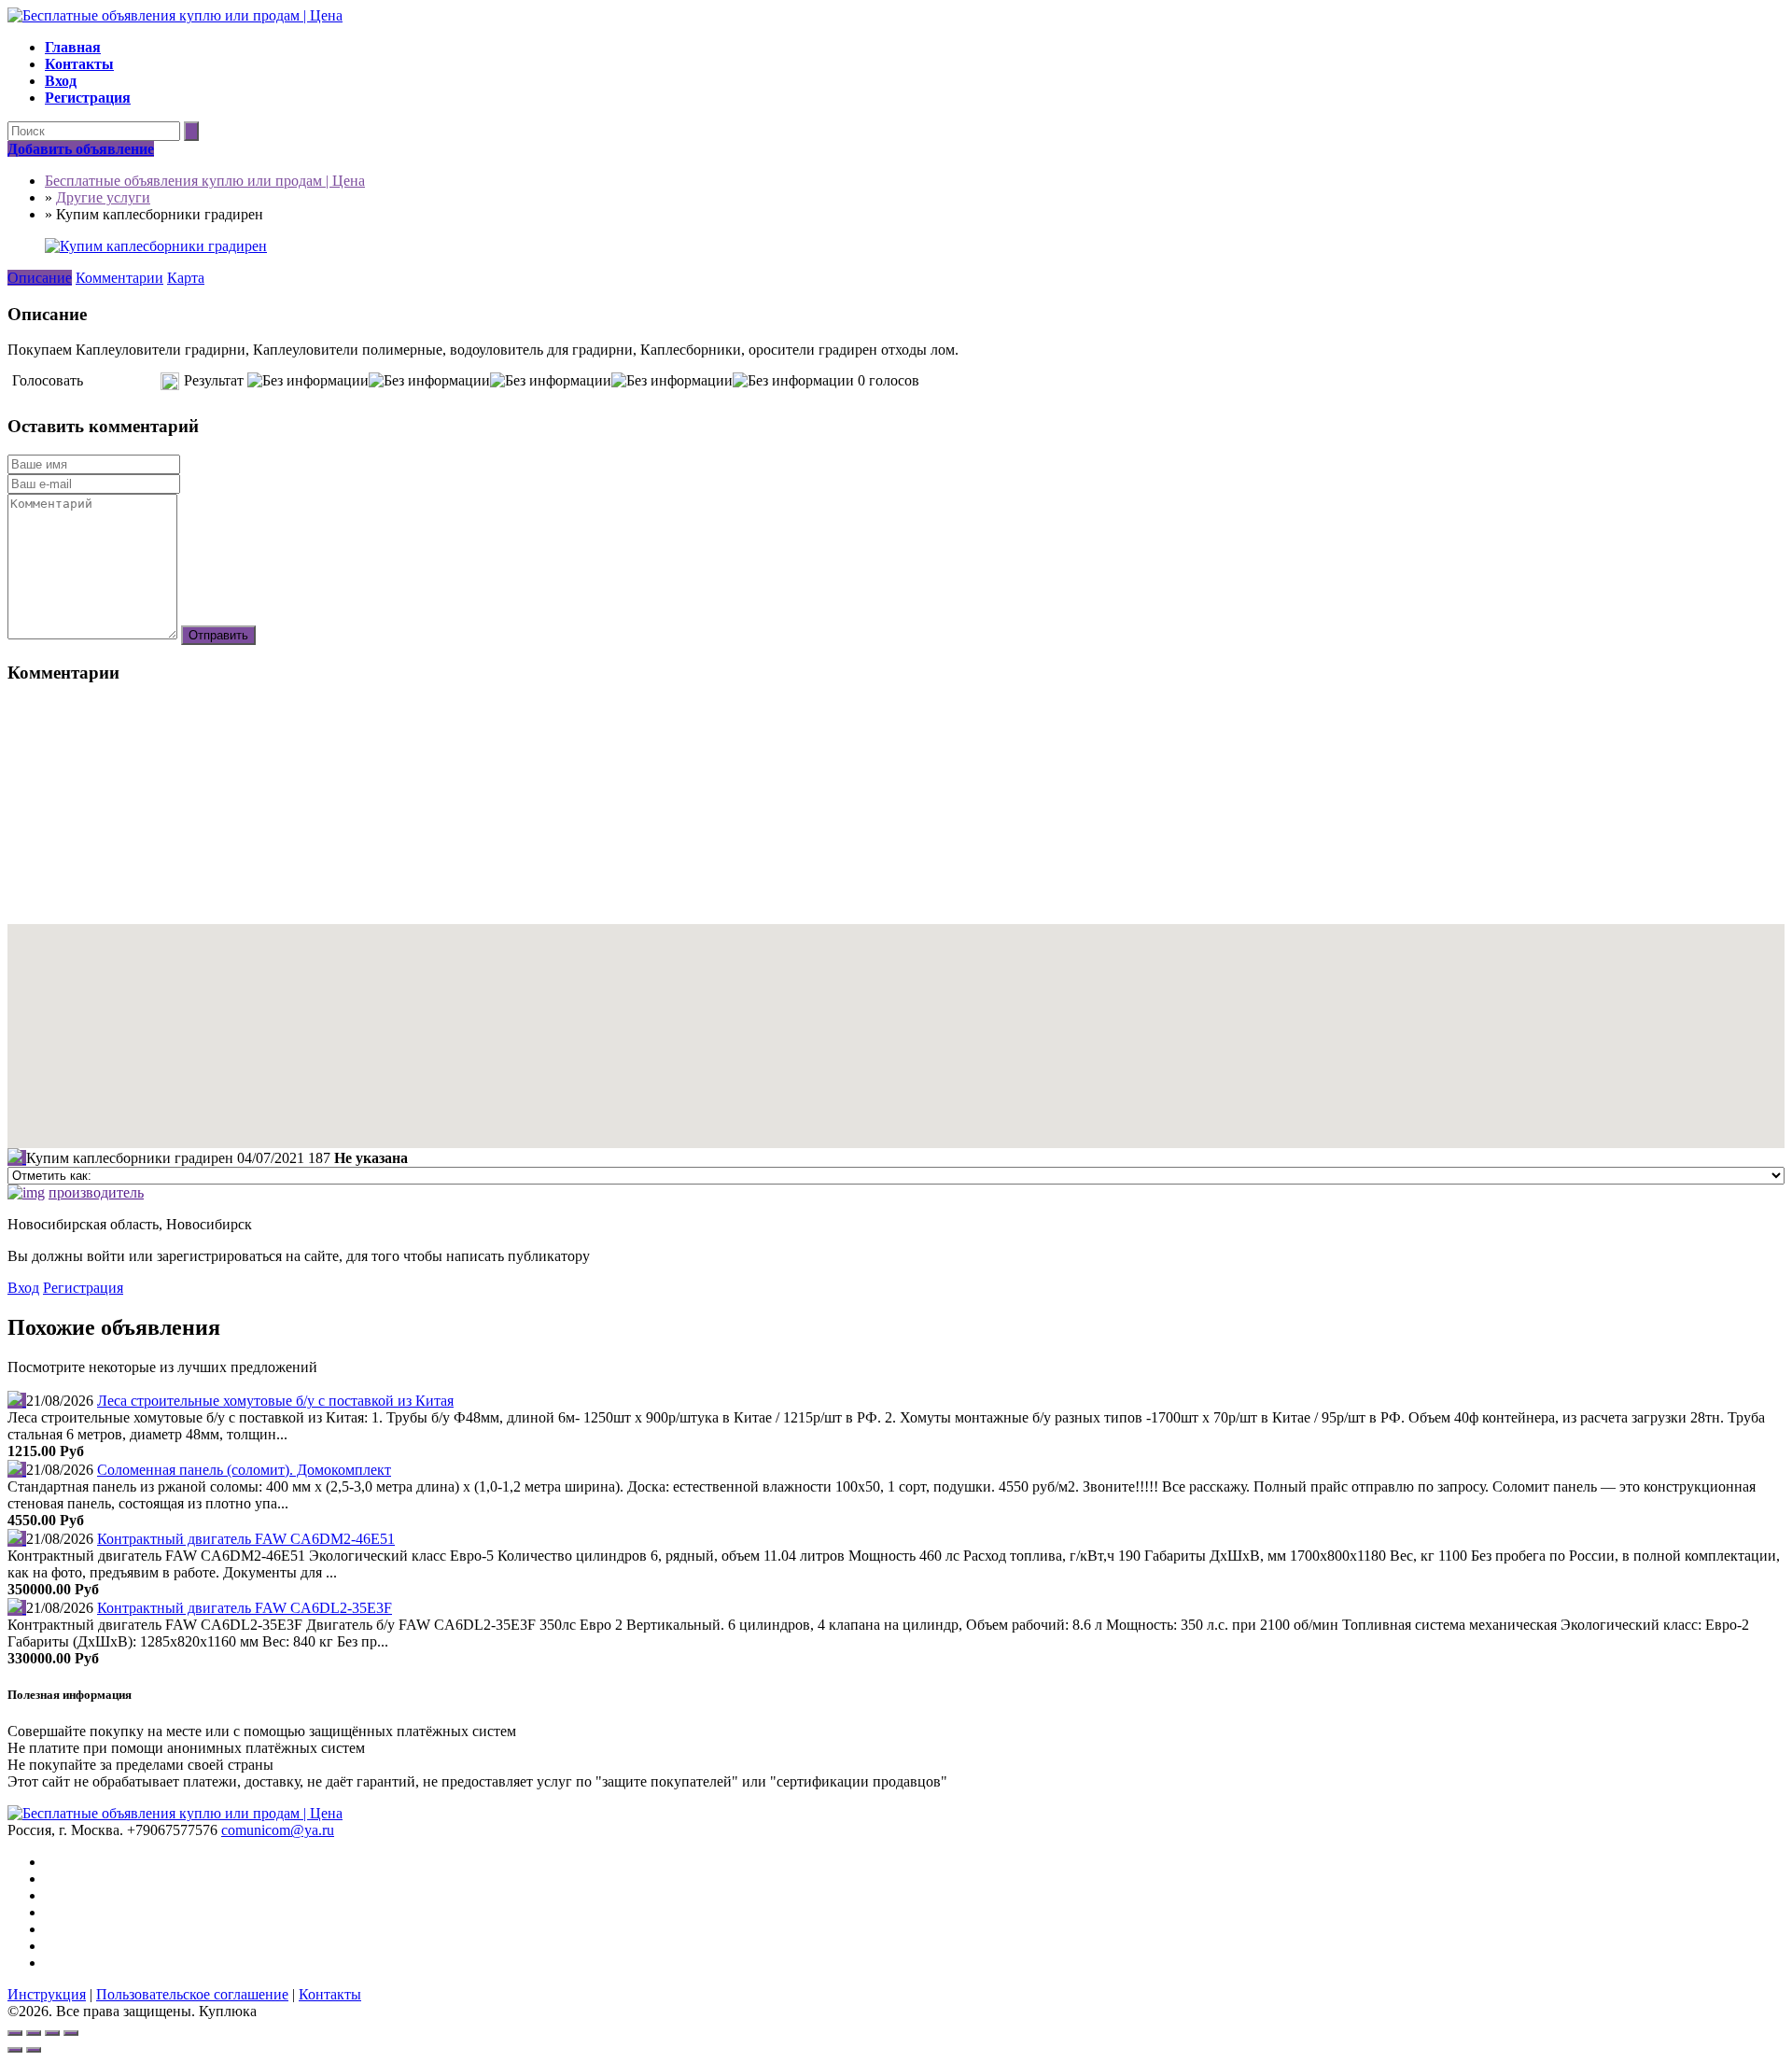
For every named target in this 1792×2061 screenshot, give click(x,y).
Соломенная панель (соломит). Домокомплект (244, 1470)
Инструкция (47, 1994)
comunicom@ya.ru (278, 1830)
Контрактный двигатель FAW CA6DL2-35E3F (245, 1608)
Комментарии (119, 278)
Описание (40, 278)
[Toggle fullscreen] (52, 2033)
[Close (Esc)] (15, 2033)
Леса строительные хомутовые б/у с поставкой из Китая (275, 1401)
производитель (96, 1192)
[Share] (34, 2033)
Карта (186, 278)
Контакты (330, 1994)
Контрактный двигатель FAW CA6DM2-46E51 (246, 1539)
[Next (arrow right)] (34, 2050)
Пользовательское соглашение (192, 1994)
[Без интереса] (93, 381)
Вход (23, 1288)
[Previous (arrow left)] (15, 2050)
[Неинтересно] (100, 381)
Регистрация (83, 1288)
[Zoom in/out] (71, 2033)
